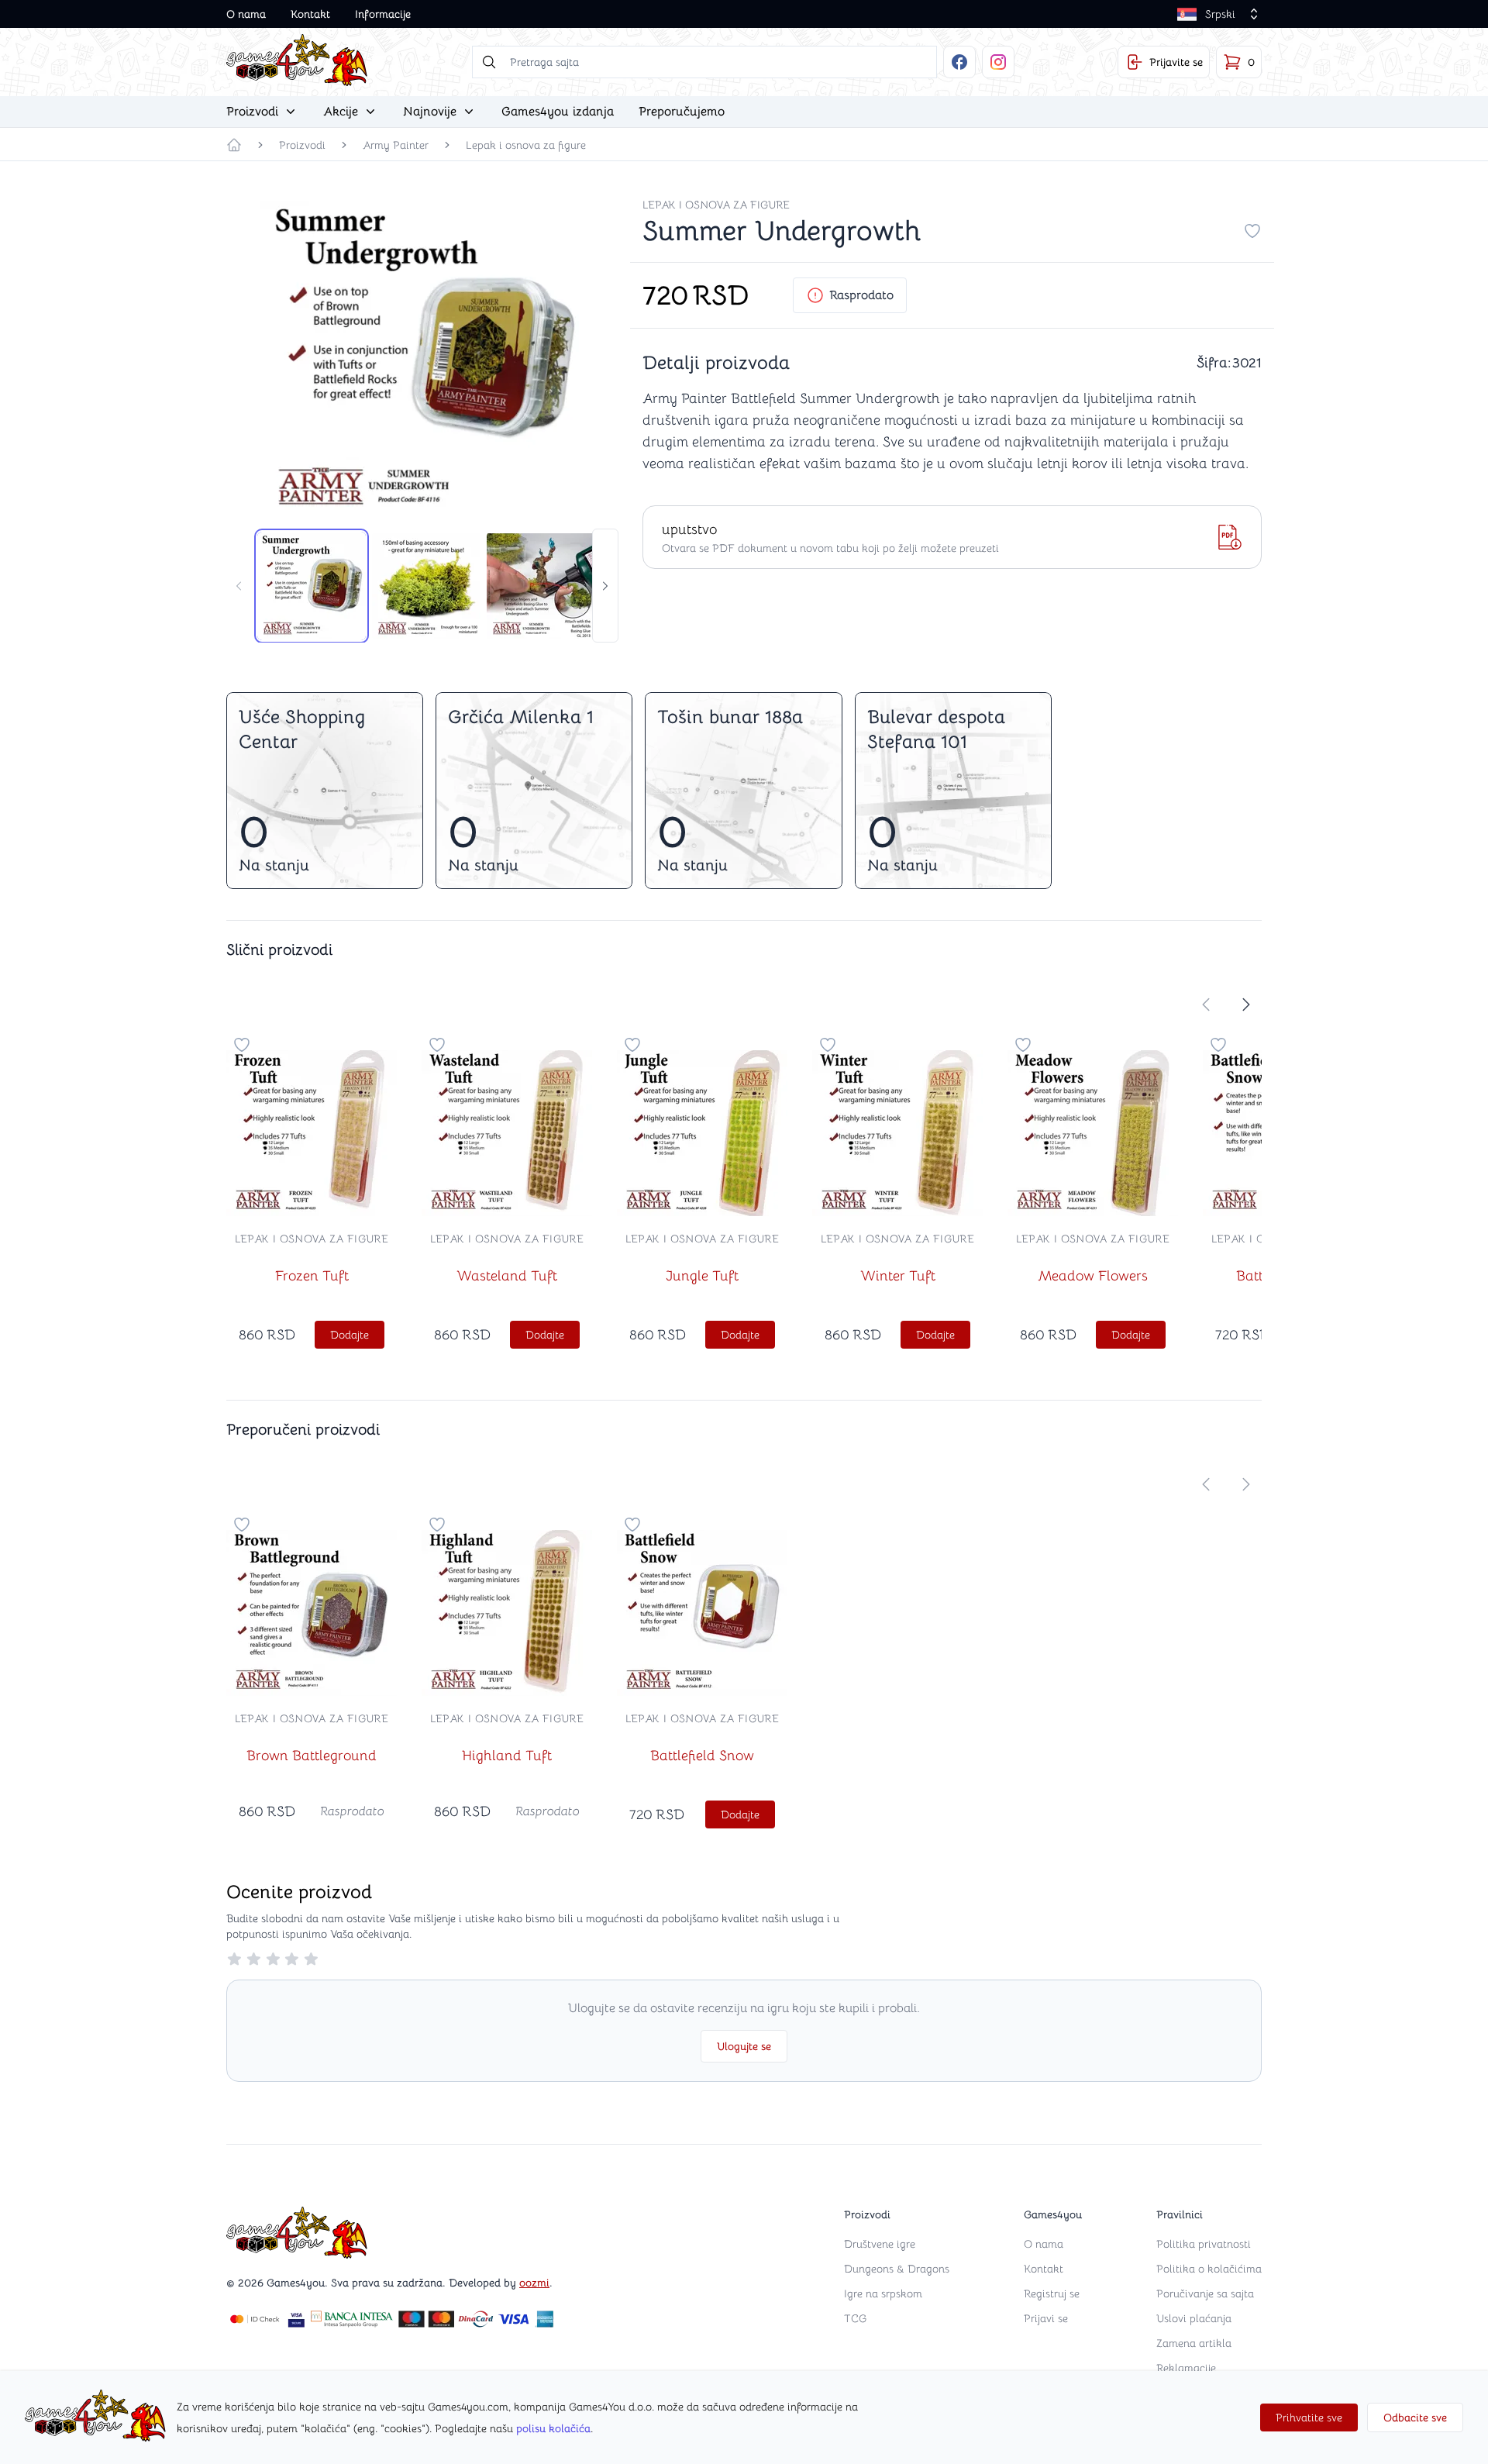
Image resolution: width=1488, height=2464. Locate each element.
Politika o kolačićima (1209, 2269)
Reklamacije (1186, 2368)
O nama (246, 14)
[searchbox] (704, 62)
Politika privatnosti (1204, 2244)
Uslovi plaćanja (1194, 2318)
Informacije (383, 14)
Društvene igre (880, 2244)
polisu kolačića (553, 2428)
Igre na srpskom (883, 2293)
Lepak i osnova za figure (526, 145)
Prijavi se (1046, 2318)
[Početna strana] (234, 145)
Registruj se (1052, 2293)
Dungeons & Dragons (897, 2269)
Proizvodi (302, 145)
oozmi (534, 2283)
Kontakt (310, 14)
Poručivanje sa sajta (1205, 2293)
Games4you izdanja (558, 112)
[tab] (312, 586)
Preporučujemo (682, 112)
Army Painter (396, 145)
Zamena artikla (1194, 2343)
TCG (855, 2318)
